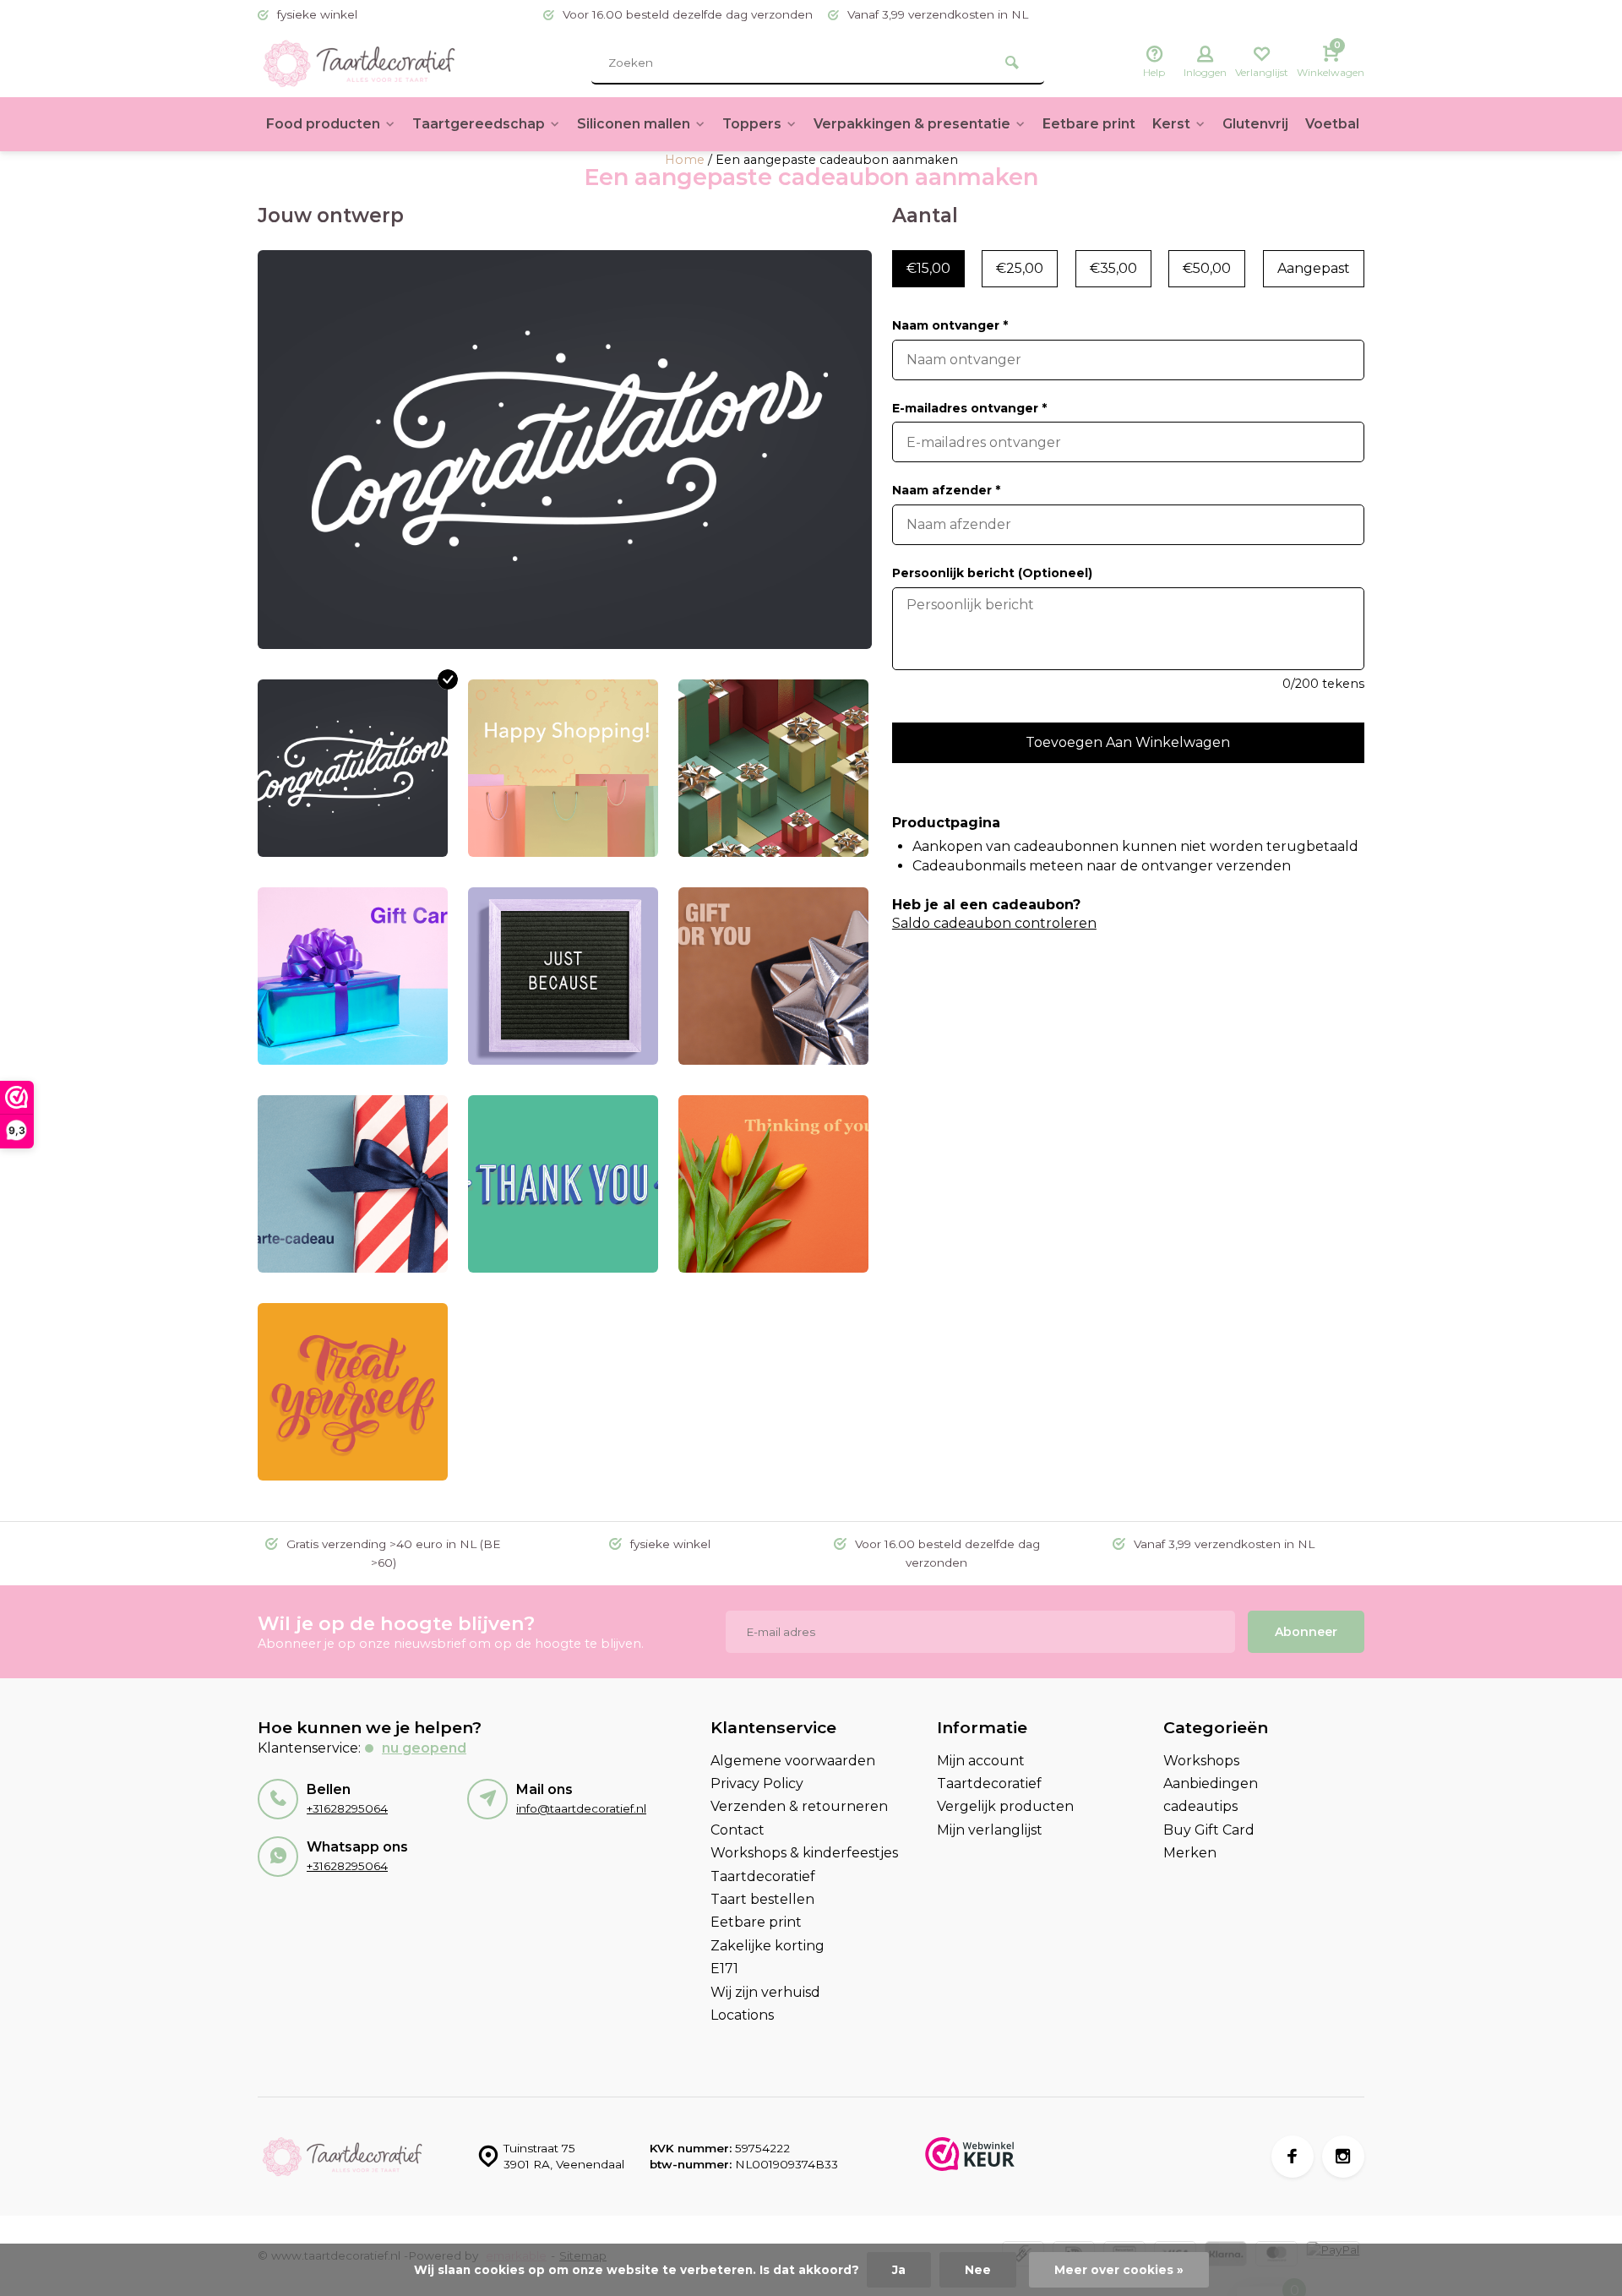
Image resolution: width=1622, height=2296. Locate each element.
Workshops (1201, 1761)
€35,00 (1113, 268)
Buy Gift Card (1209, 1830)
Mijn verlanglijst (990, 1830)
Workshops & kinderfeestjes (804, 1853)
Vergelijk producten (1005, 1806)
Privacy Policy (757, 1783)
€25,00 (1020, 268)
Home (685, 160)
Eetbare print (1089, 124)
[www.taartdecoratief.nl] (359, 63)
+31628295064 (347, 1808)
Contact (738, 1830)
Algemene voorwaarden (793, 1761)
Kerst (1171, 124)
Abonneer (1306, 1632)
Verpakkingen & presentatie (912, 124)
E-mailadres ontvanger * (969, 408)
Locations (742, 2015)
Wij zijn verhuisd (765, 1992)
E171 (724, 1969)
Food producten (323, 124)
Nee (978, 2270)
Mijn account (981, 1761)
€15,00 (928, 268)
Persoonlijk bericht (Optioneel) (992, 573)
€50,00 (1207, 268)
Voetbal (1332, 124)
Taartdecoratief (763, 1876)
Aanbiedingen (1211, 1783)
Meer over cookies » (1119, 2270)
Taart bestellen (762, 1899)
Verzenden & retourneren (799, 1806)
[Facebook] (1293, 2157)
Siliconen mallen (634, 124)
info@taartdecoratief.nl (581, 1808)
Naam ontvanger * (950, 325)
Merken (1190, 1853)
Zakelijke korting (767, 1946)
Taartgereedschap (479, 124)
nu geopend (424, 1748)
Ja (899, 2270)
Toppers (752, 124)
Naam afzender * (946, 490)
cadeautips (1200, 1806)
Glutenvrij (1255, 124)
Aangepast (1314, 268)
